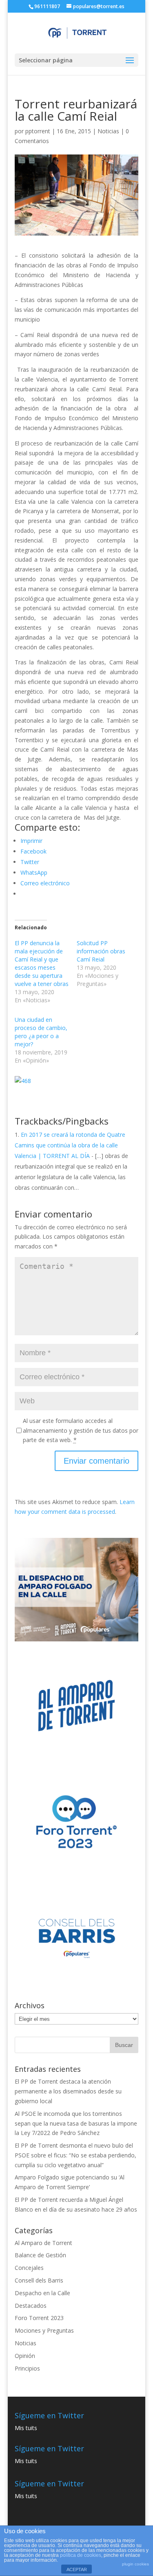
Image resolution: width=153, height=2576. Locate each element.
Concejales (29, 2268)
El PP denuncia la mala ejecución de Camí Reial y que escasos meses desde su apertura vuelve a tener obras (42, 963)
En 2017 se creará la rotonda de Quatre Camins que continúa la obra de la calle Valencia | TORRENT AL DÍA (70, 1145)
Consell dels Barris (39, 2280)
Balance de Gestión (40, 2255)
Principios (27, 2368)
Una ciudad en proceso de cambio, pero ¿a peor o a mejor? (41, 1032)
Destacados (31, 2306)
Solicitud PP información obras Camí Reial (101, 951)
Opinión (25, 2356)
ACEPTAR (77, 2569)
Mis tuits (26, 2428)
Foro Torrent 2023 (39, 2318)
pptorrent (38, 131)
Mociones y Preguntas (44, 2330)
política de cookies (81, 2555)
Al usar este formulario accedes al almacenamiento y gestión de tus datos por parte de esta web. (81, 1430)
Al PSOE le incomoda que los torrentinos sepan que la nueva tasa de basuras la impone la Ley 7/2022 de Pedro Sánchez (76, 2123)
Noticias (108, 131)
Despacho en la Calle (42, 2293)
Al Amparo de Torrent (43, 2243)
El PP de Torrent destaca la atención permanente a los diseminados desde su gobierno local (68, 2091)
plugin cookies (135, 2564)
